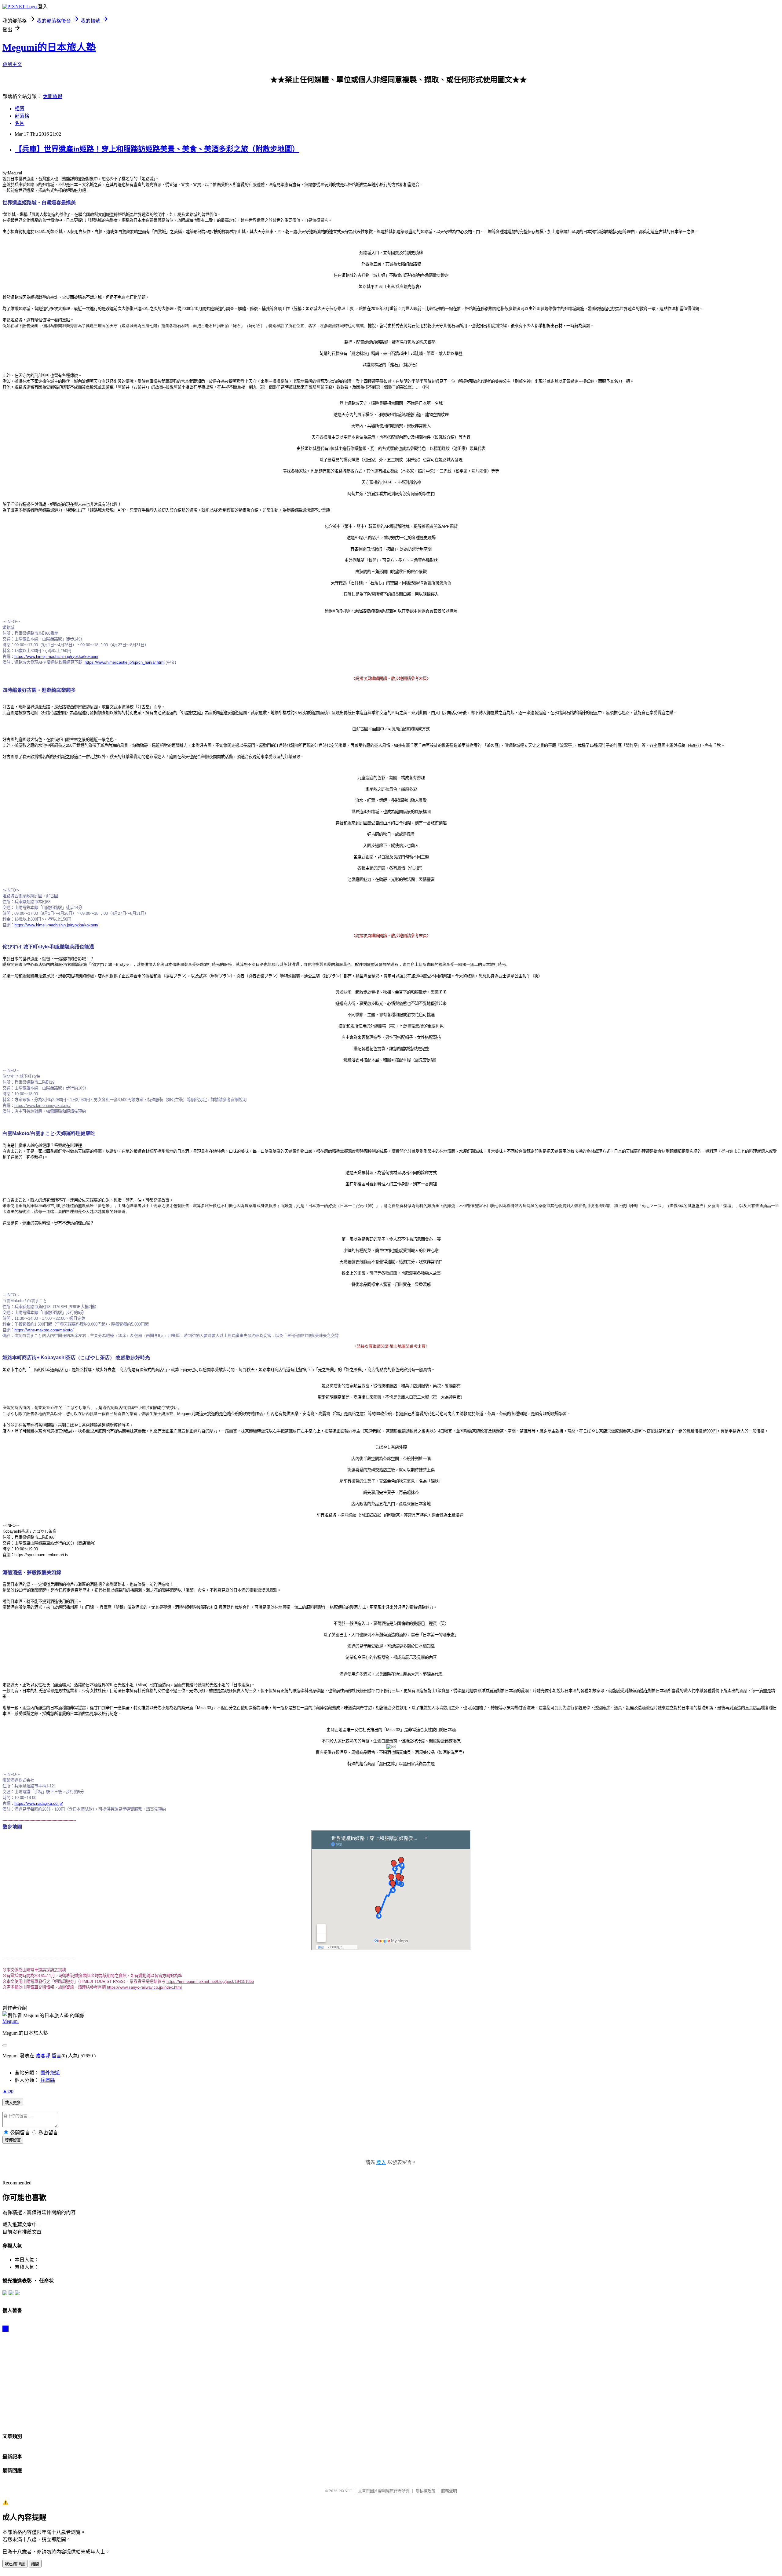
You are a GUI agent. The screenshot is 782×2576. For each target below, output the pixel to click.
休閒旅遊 (53, 96)
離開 (35, 2564)
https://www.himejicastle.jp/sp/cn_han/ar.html (124, 662)
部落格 (22, 116)
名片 (20, 123)
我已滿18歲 (15, 2564)
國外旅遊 (50, 2073)
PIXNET (345, 2491)
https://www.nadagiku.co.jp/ (39, 1803)
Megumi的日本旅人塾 (49, 47)
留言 (57, 2056)
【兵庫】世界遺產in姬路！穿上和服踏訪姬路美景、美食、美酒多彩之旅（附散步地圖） (157, 149)
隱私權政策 (425, 2491)
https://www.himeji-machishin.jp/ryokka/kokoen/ (56, 657)
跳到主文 (12, 64)
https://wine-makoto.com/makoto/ (44, 1330)
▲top (8, 2091)
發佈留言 (13, 2140)
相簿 (20, 109)
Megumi (11, 2021)
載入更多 (13, 2103)
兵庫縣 (48, 2080)
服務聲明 (449, 2491)
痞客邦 (43, 2056)
